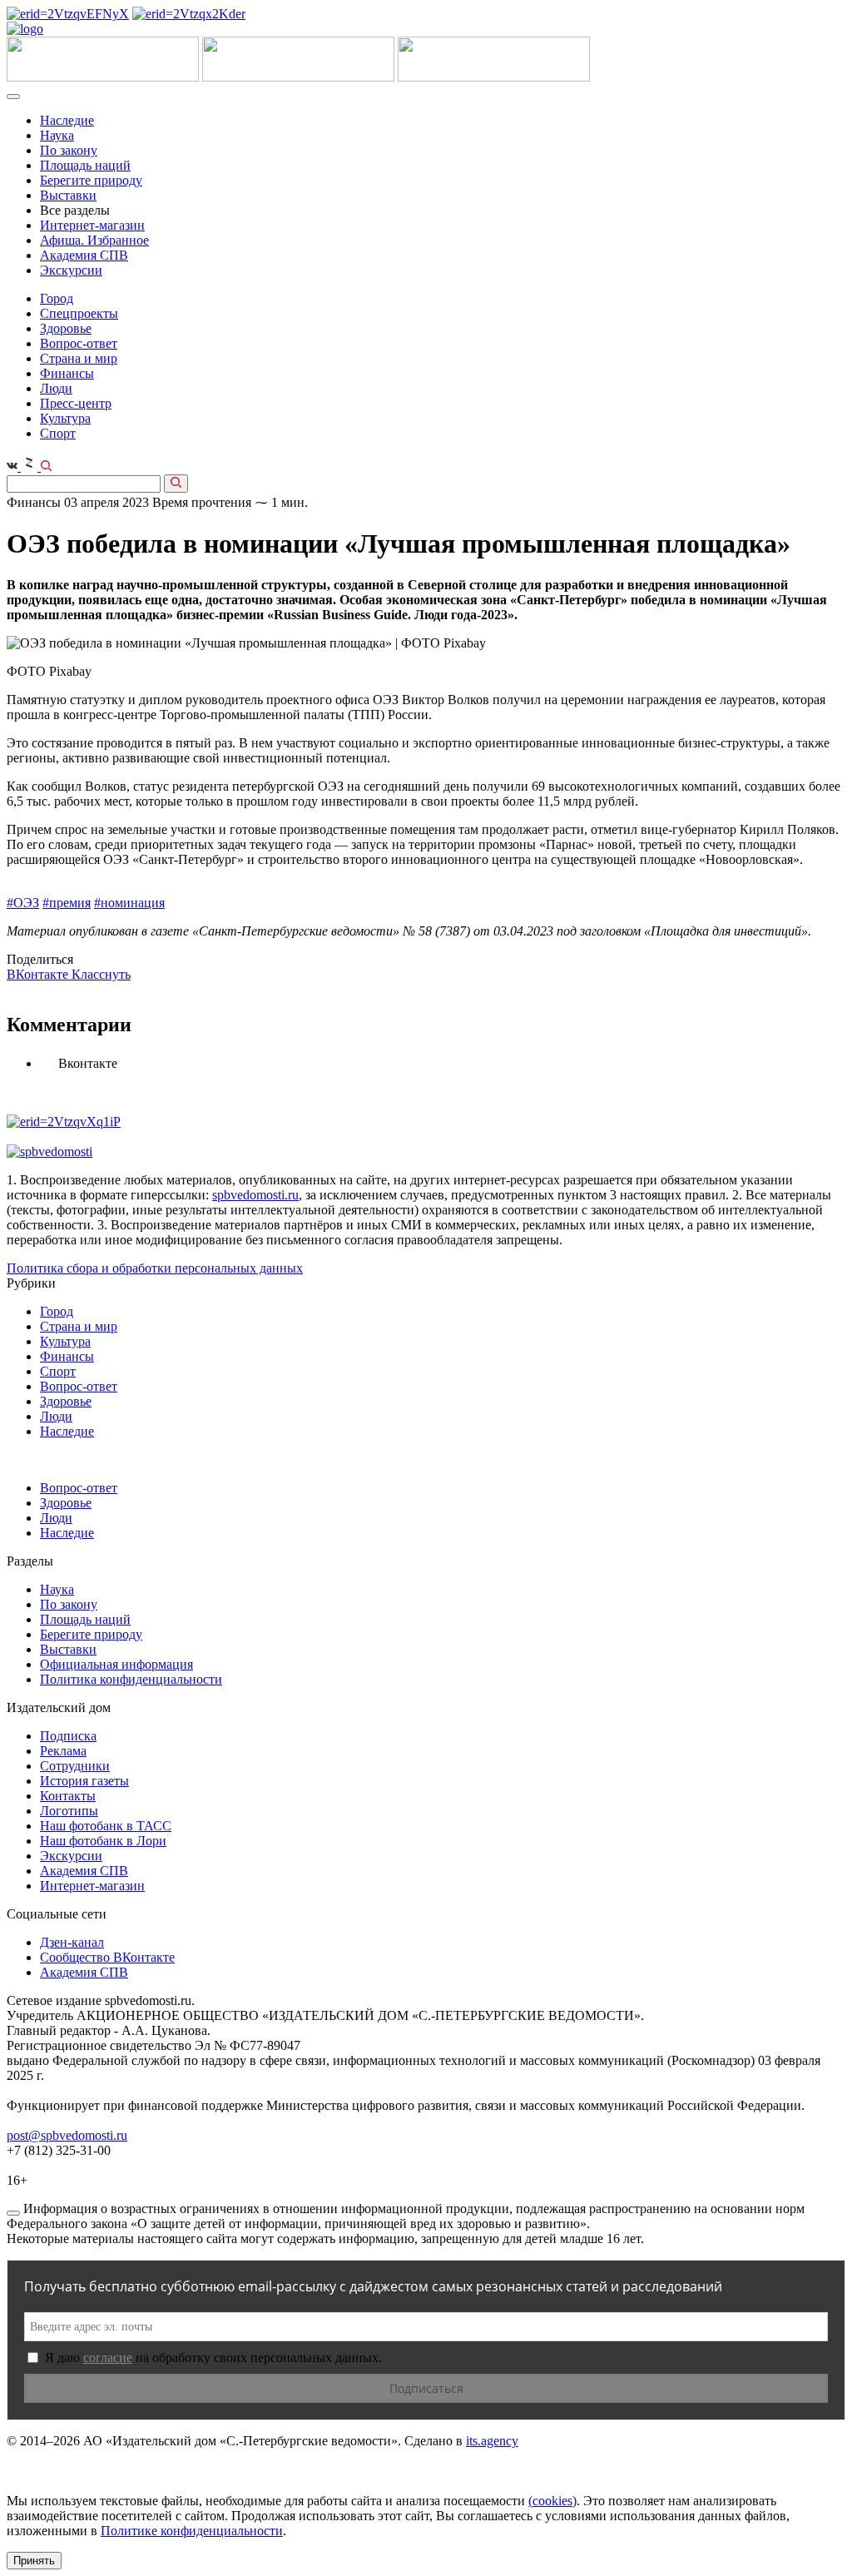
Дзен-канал (72, 1942)
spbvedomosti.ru (255, 1195)
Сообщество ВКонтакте (107, 1957)
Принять (34, 2561)
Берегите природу (91, 180)
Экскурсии (71, 270)
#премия (67, 903)
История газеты (84, 1781)
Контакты (68, 1796)
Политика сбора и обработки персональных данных (155, 1268)
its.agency (492, 2441)
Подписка (68, 1736)
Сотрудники (75, 1766)
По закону (69, 150)
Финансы (67, 373)
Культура (65, 418)
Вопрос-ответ (79, 343)
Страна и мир (79, 358)
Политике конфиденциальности (192, 2531)
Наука (57, 135)
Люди (56, 388)
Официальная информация (116, 1664)
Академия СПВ (84, 255)
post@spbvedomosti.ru (67, 2135)
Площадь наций (85, 165)
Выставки (68, 195)
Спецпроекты (79, 313)
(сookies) (552, 2501)
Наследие (67, 120)
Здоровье (66, 328)
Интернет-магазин (92, 225)
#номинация (129, 903)
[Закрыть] (13, 2213)
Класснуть (101, 974)
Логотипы (69, 1811)
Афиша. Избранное (94, 240)
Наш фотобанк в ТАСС (106, 1826)
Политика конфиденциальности (131, 1679)
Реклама (63, 1751)
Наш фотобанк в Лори (103, 1841)
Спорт (58, 433)
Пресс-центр (76, 403)
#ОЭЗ (23, 903)
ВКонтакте (39, 974)
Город (57, 298)
